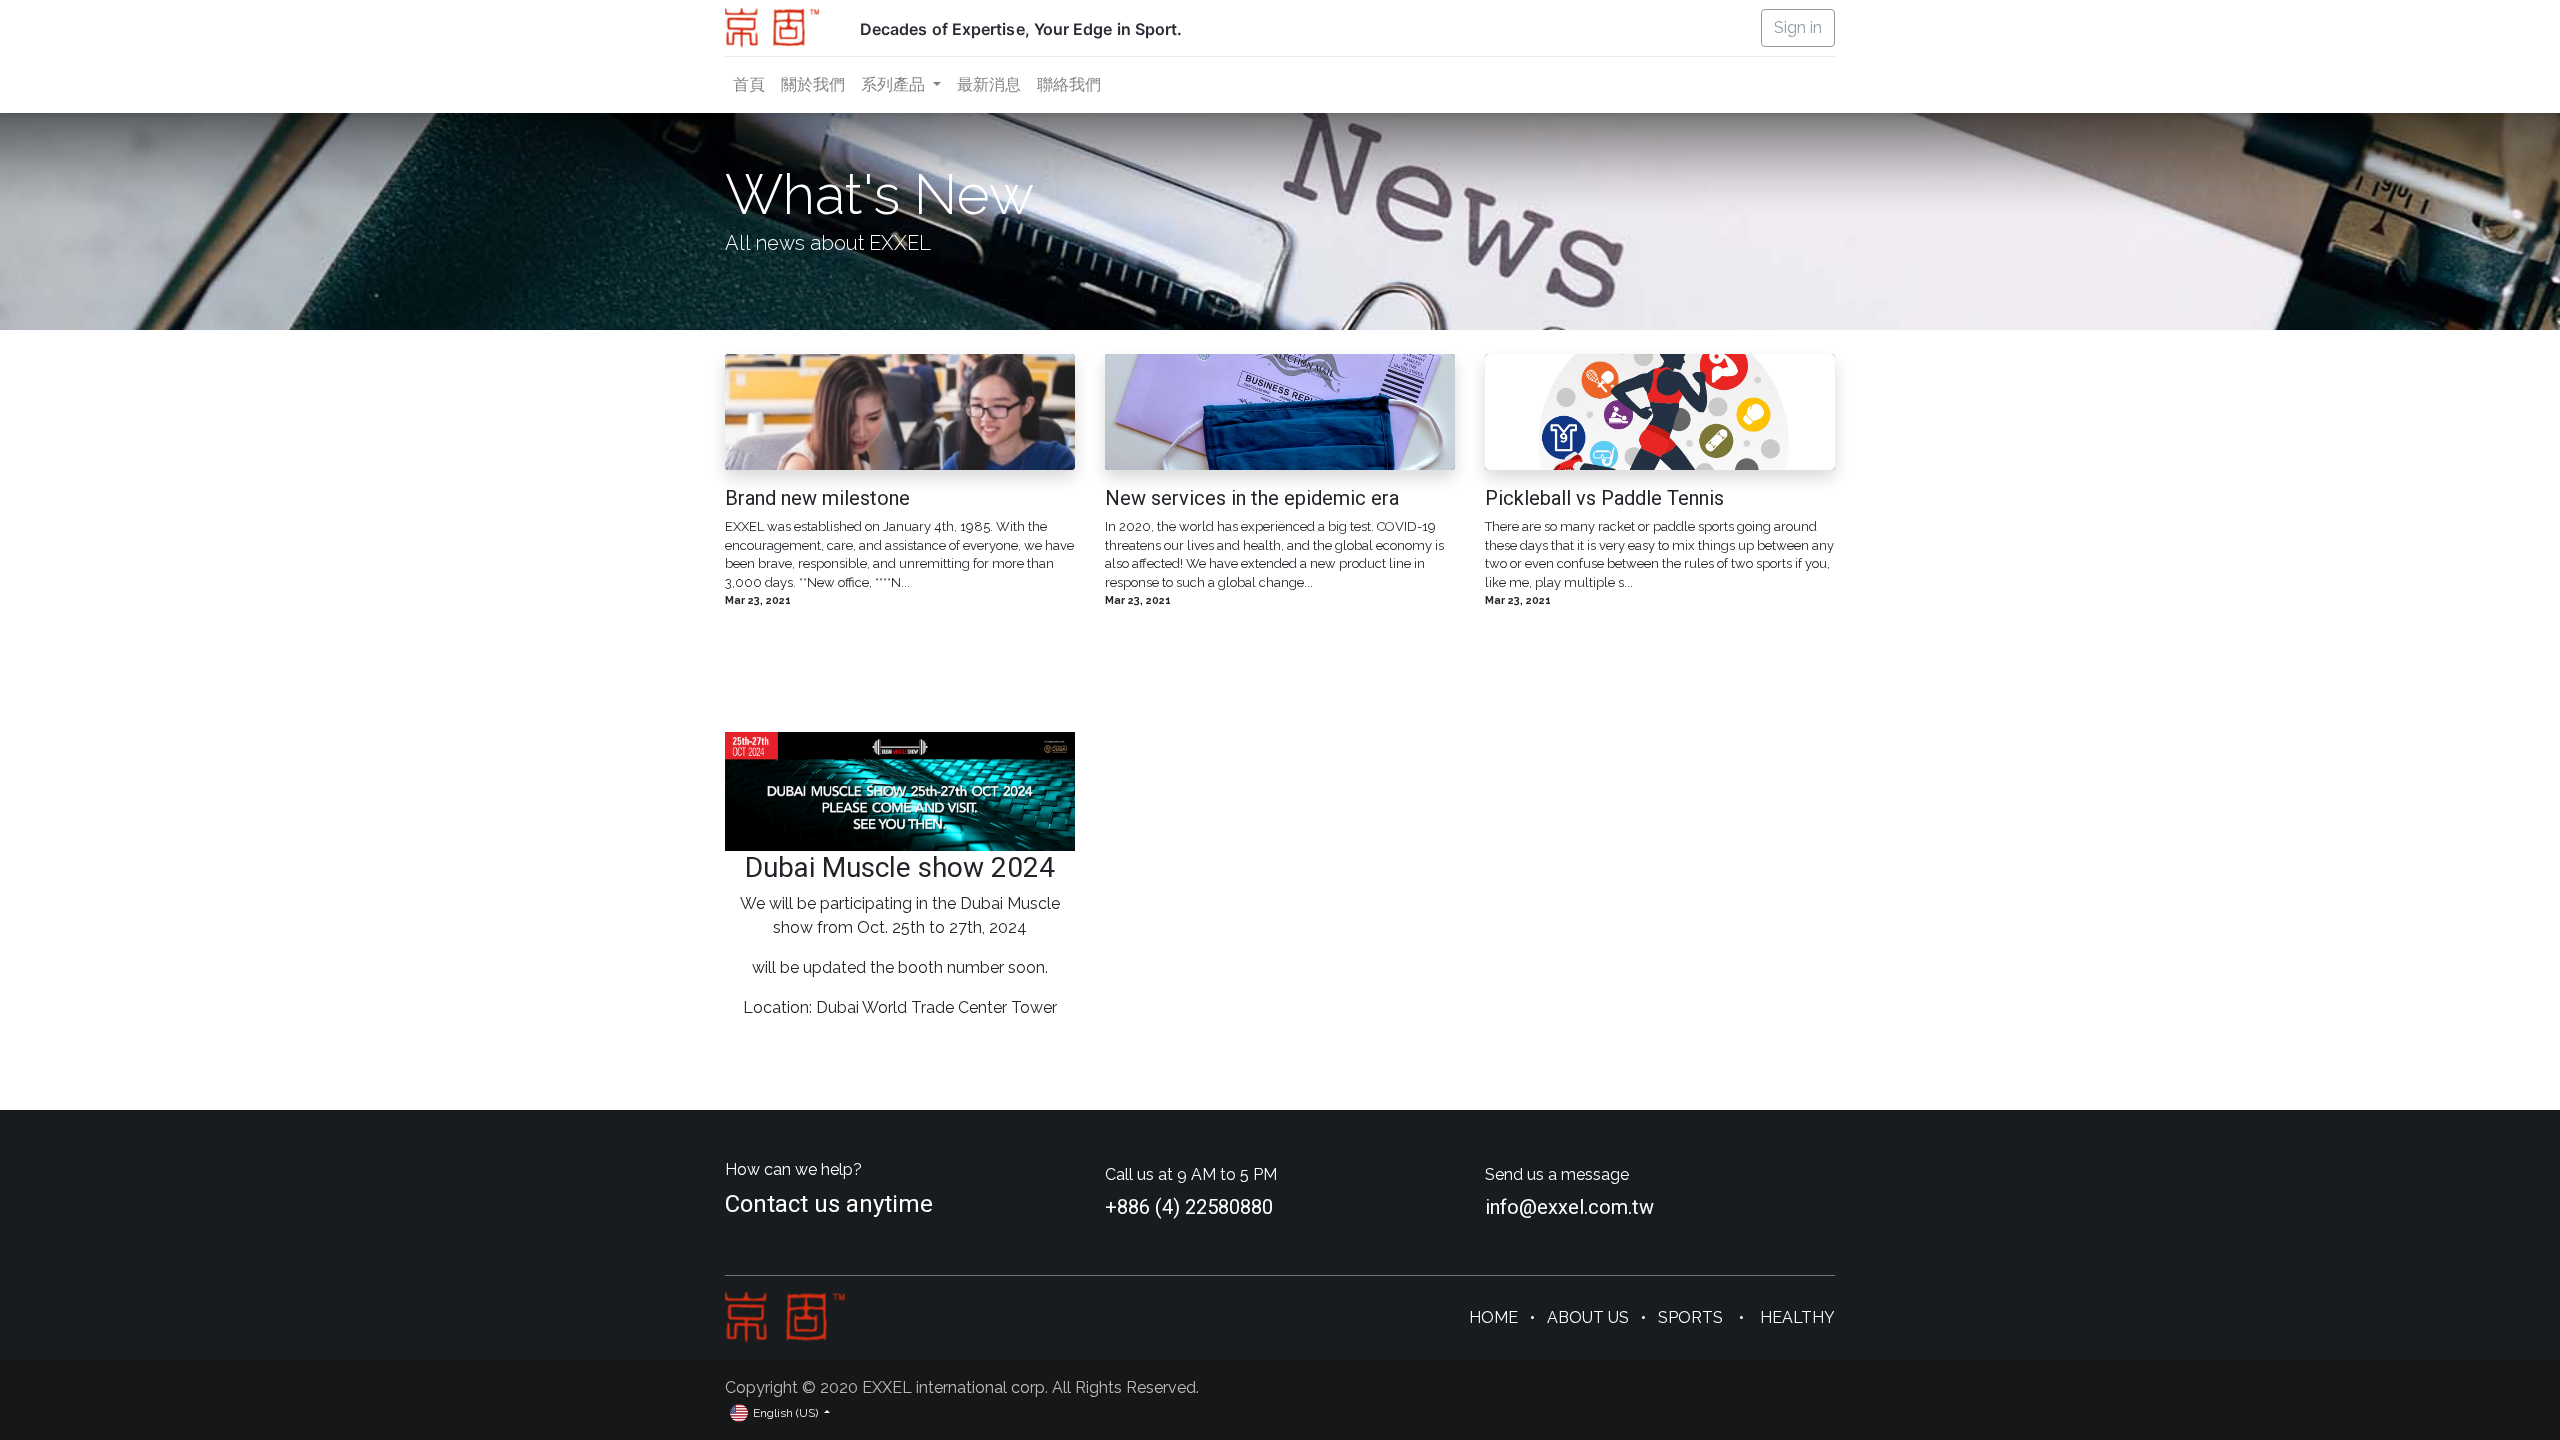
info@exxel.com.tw (1569, 1207)
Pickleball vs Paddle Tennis (1604, 498)
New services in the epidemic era (1252, 498)
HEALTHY (1797, 1317)
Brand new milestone (817, 498)
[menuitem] (749, 85)
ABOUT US (1588, 1317)
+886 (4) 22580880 (1189, 1207)
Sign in (1798, 27)
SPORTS (1692, 1317)
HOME (1493, 1317)
